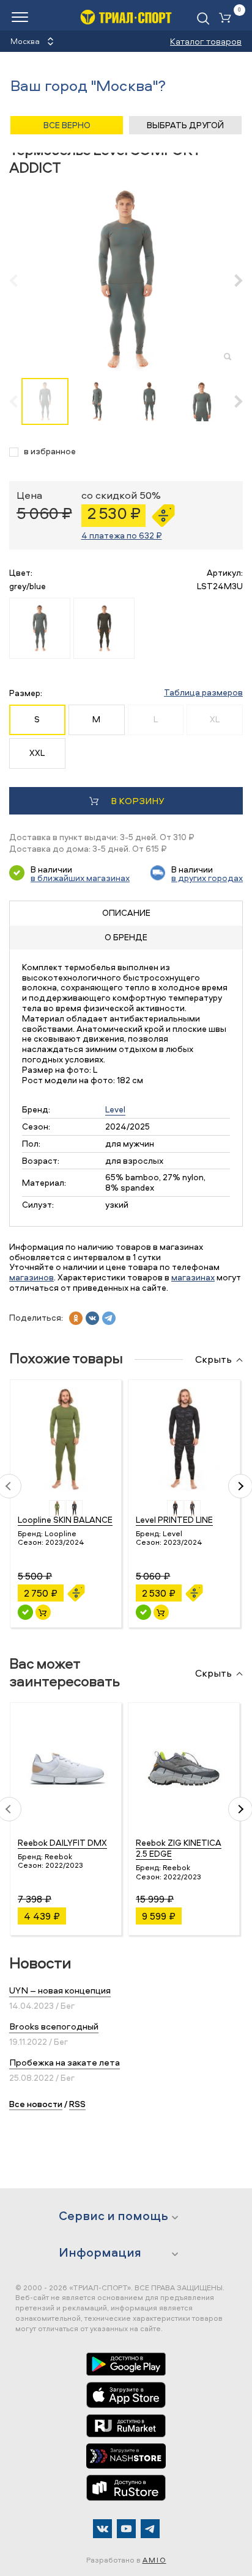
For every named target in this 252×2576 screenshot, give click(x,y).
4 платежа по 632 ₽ (122, 535)
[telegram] (109, 1318)
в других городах (207, 878)
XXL (37, 753)
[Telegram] (150, 2529)
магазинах (193, 1277)
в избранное (50, 452)
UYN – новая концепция (60, 1990)
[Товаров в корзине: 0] (228, 19)
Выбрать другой (185, 125)
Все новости (36, 2104)
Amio (154, 2560)
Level (115, 1109)
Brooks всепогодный (54, 2026)
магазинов (31, 1277)
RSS (77, 2104)
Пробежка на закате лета (65, 2062)
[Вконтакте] (102, 2529)
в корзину (137, 801)
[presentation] (20, 280)
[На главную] (126, 17)
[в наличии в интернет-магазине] (43, 1612)
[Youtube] (126, 2529)
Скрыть (213, 1360)
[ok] (76, 1318)
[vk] (92, 1318)
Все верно (67, 125)
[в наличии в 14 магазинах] (25, 1612)
